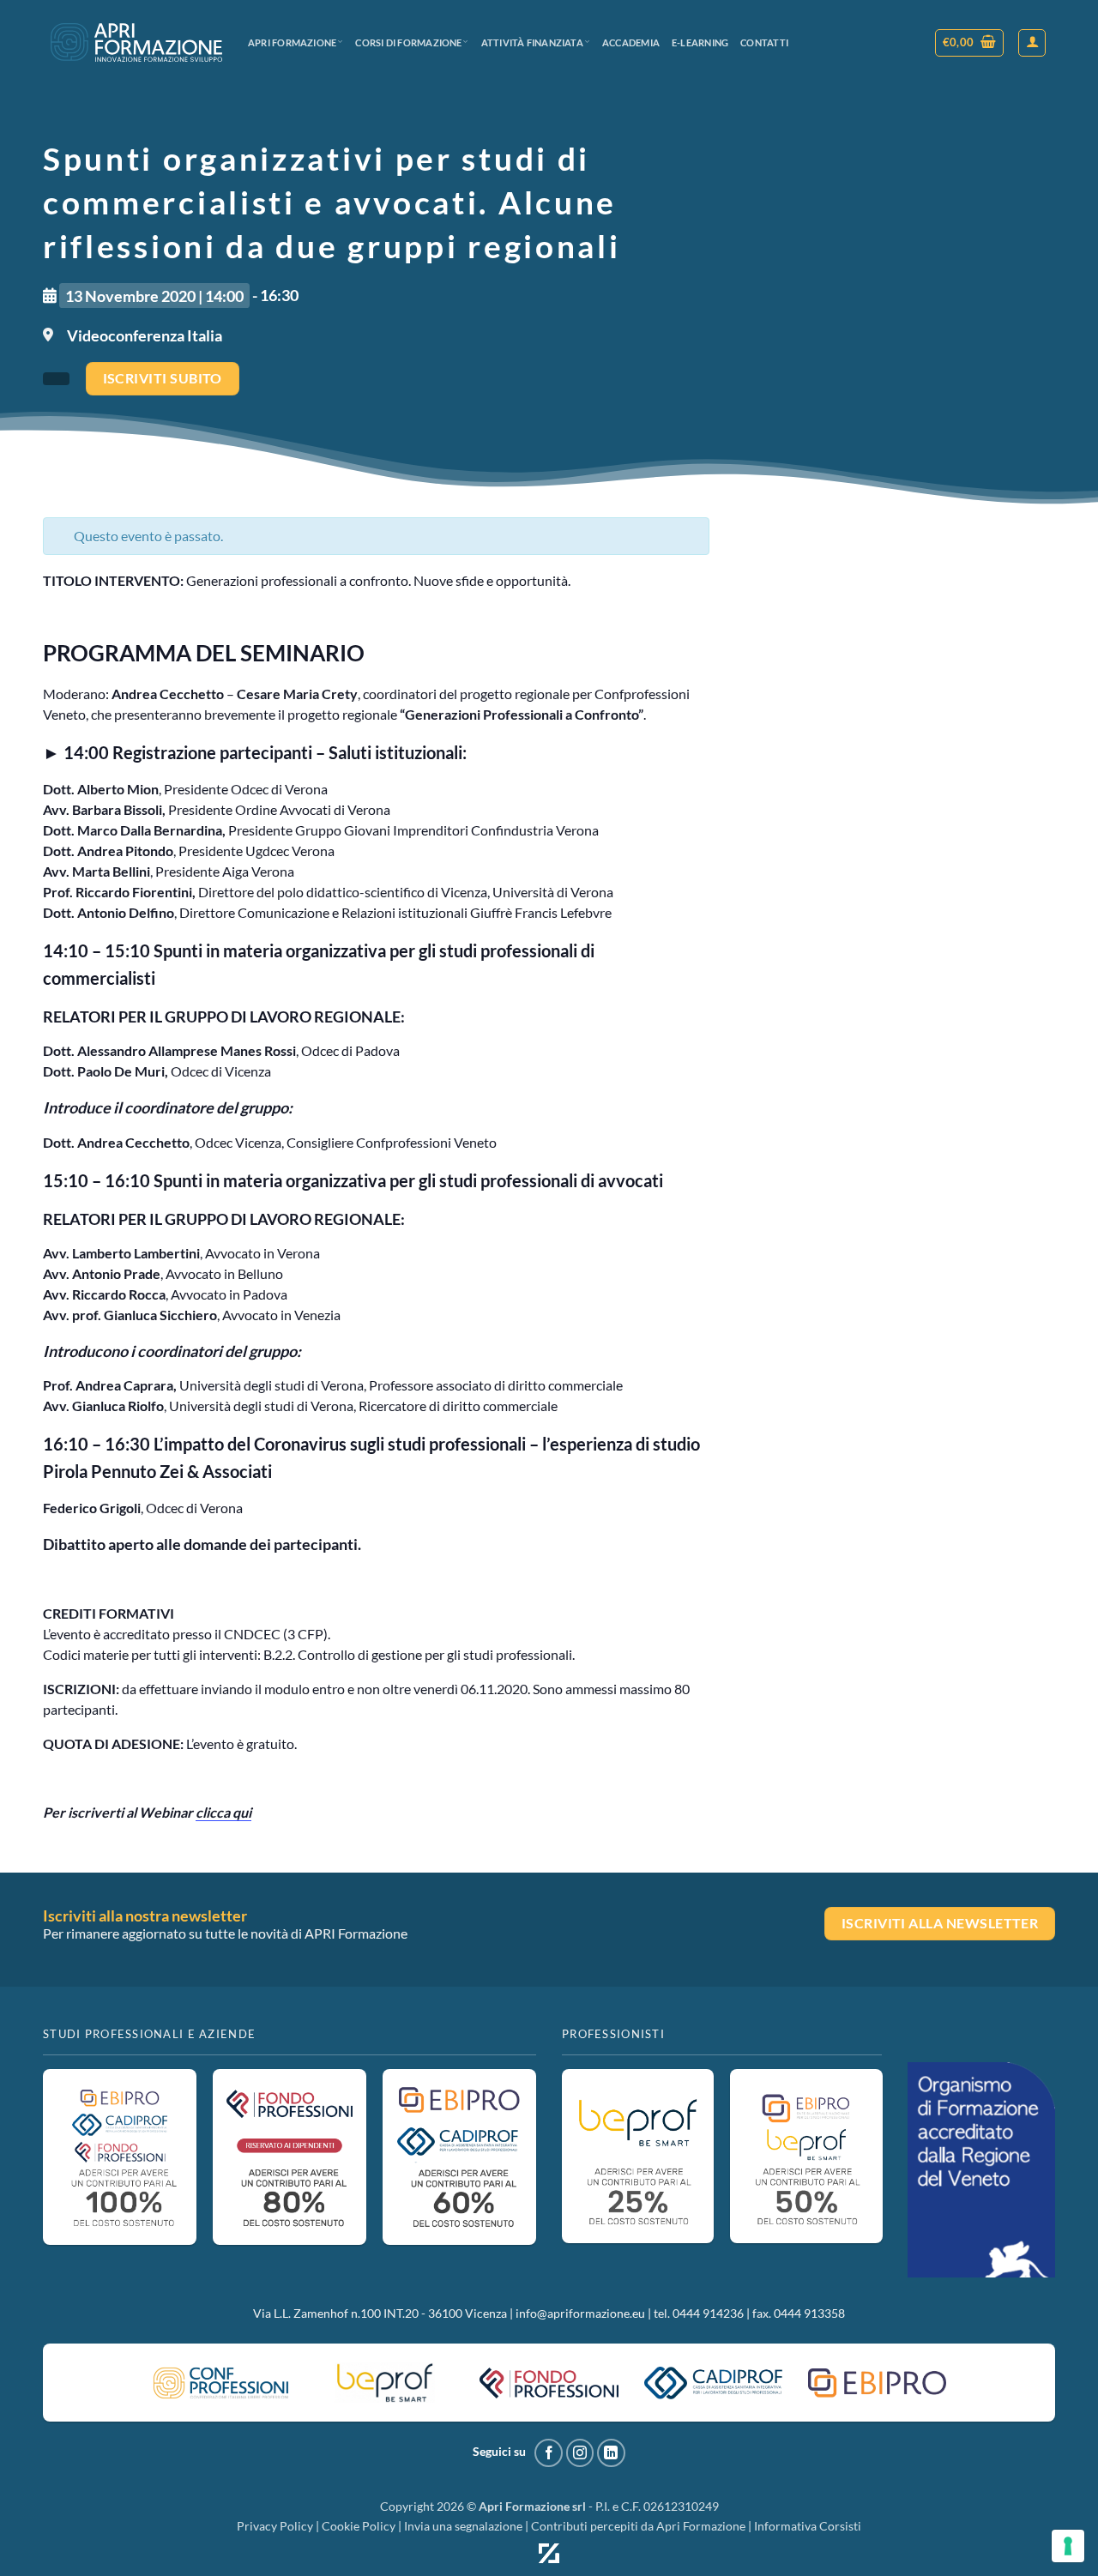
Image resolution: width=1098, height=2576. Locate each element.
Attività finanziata (532, 42)
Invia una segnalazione (463, 2526)
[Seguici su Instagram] (580, 2453)
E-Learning (700, 42)
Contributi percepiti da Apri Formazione (638, 2526)
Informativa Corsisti (808, 2526)
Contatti (764, 42)
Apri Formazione (292, 42)
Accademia (631, 42)
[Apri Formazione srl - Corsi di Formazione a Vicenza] (136, 42)
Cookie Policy (359, 2526)
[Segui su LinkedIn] (611, 2453)
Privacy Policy (275, 2526)
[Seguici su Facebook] (549, 2453)
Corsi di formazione (408, 42)
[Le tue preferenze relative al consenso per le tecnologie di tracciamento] (1068, 2546)
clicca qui (223, 1812)
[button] (970, 43)
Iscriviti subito (163, 378)
